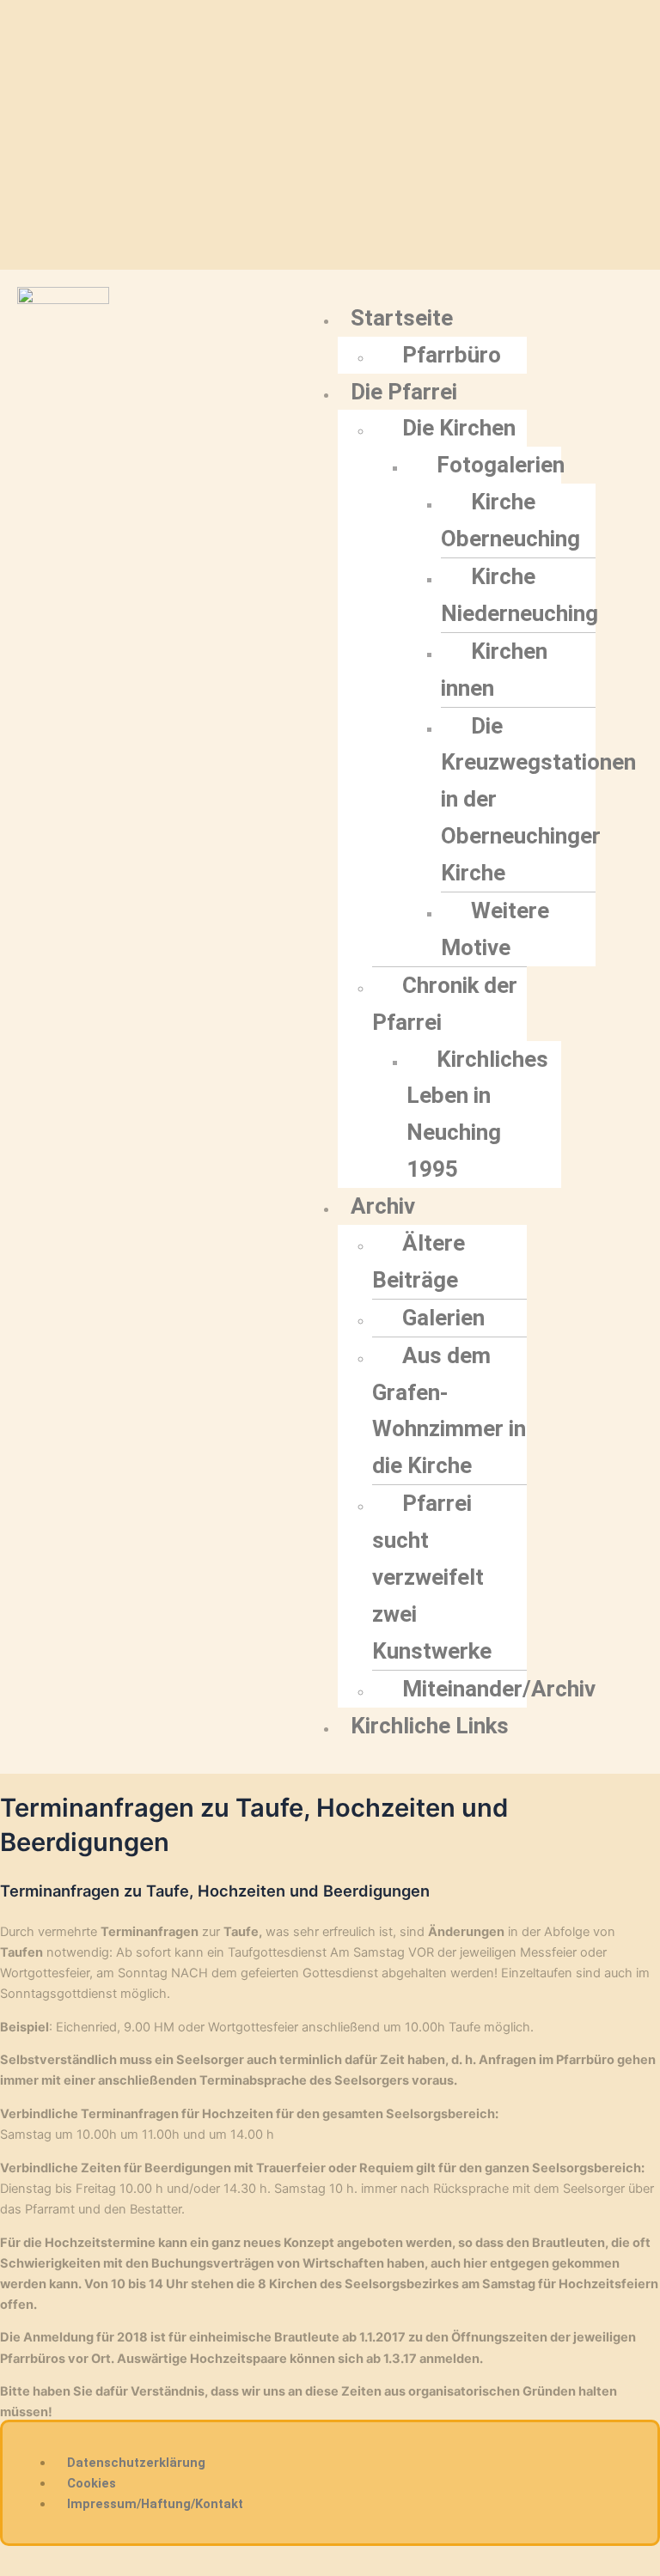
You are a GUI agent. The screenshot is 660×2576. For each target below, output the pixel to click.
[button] (432, 318)
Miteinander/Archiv (499, 1689)
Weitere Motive (495, 929)
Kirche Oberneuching (510, 520)
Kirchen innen (494, 670)
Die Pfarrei (404, 392)
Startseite (402, 318)
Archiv (383, 1206)
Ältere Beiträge (419, 1261)
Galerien (443, 1318)
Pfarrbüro (452, 355)
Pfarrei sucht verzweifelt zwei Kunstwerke (432, 1577)
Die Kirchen (459, 428)
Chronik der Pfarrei (445, 1004)
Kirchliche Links (430, 1726)
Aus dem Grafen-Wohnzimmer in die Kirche (449, 1411)
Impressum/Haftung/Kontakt (155, 2504)
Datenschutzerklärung (136, 2463)
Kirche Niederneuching (519, 595)
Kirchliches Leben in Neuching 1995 (477, 1114)
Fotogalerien (501, 465)
